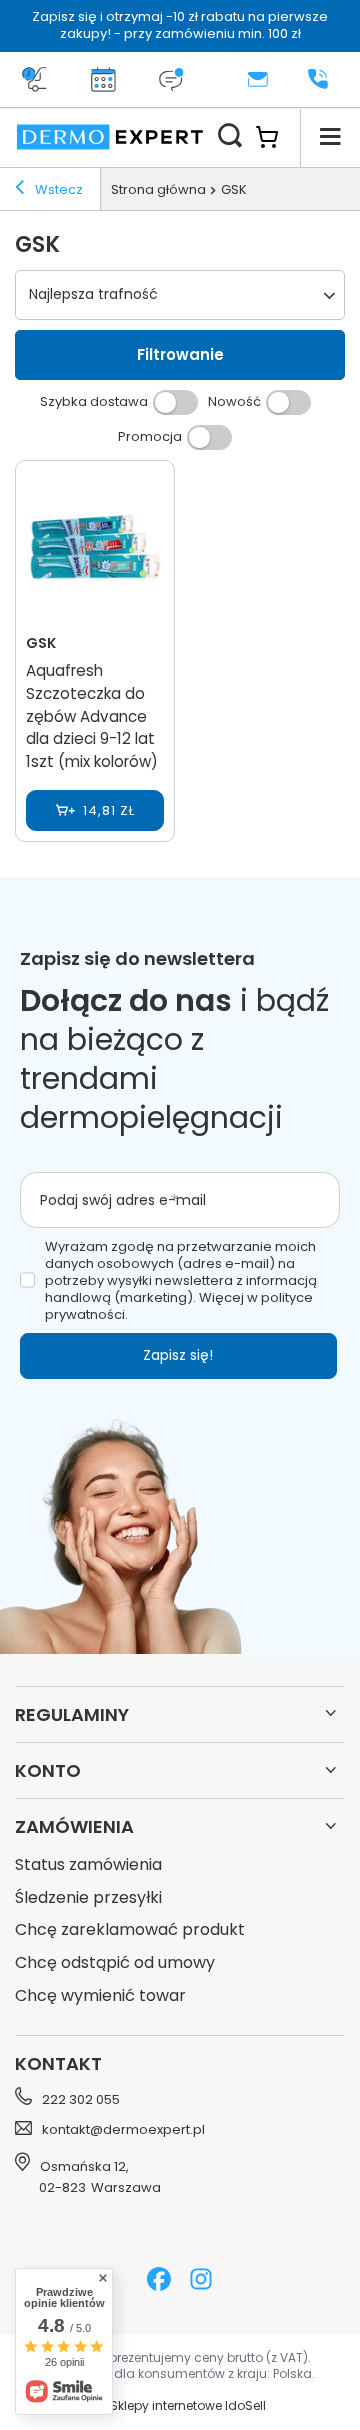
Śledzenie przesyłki (88, 1898)
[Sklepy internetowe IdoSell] (180, 2406)
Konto (48, 1770)
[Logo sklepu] (110, 137)
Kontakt (58, 2063)
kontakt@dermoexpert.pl (123, 2130)
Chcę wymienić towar (100, 1996)
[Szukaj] (230, 137)
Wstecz (57, 189)
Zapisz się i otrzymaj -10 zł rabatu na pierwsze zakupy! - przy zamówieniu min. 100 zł (180, 25)
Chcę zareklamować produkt (130, 1930)
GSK (41, 643)
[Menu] (330, 137)
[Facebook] (159, 2281)
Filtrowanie (180, 354)
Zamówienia (74, 1826)
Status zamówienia (88, 1865)
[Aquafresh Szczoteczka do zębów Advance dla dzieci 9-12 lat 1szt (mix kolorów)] (95, 549)
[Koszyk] (277, 137)
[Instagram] (201, 2281)
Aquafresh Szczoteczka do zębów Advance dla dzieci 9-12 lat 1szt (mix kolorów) (92, 716)
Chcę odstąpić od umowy (115, 1963)
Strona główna (158, 189)
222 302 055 (81, 2100)
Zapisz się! (178, 1355)
